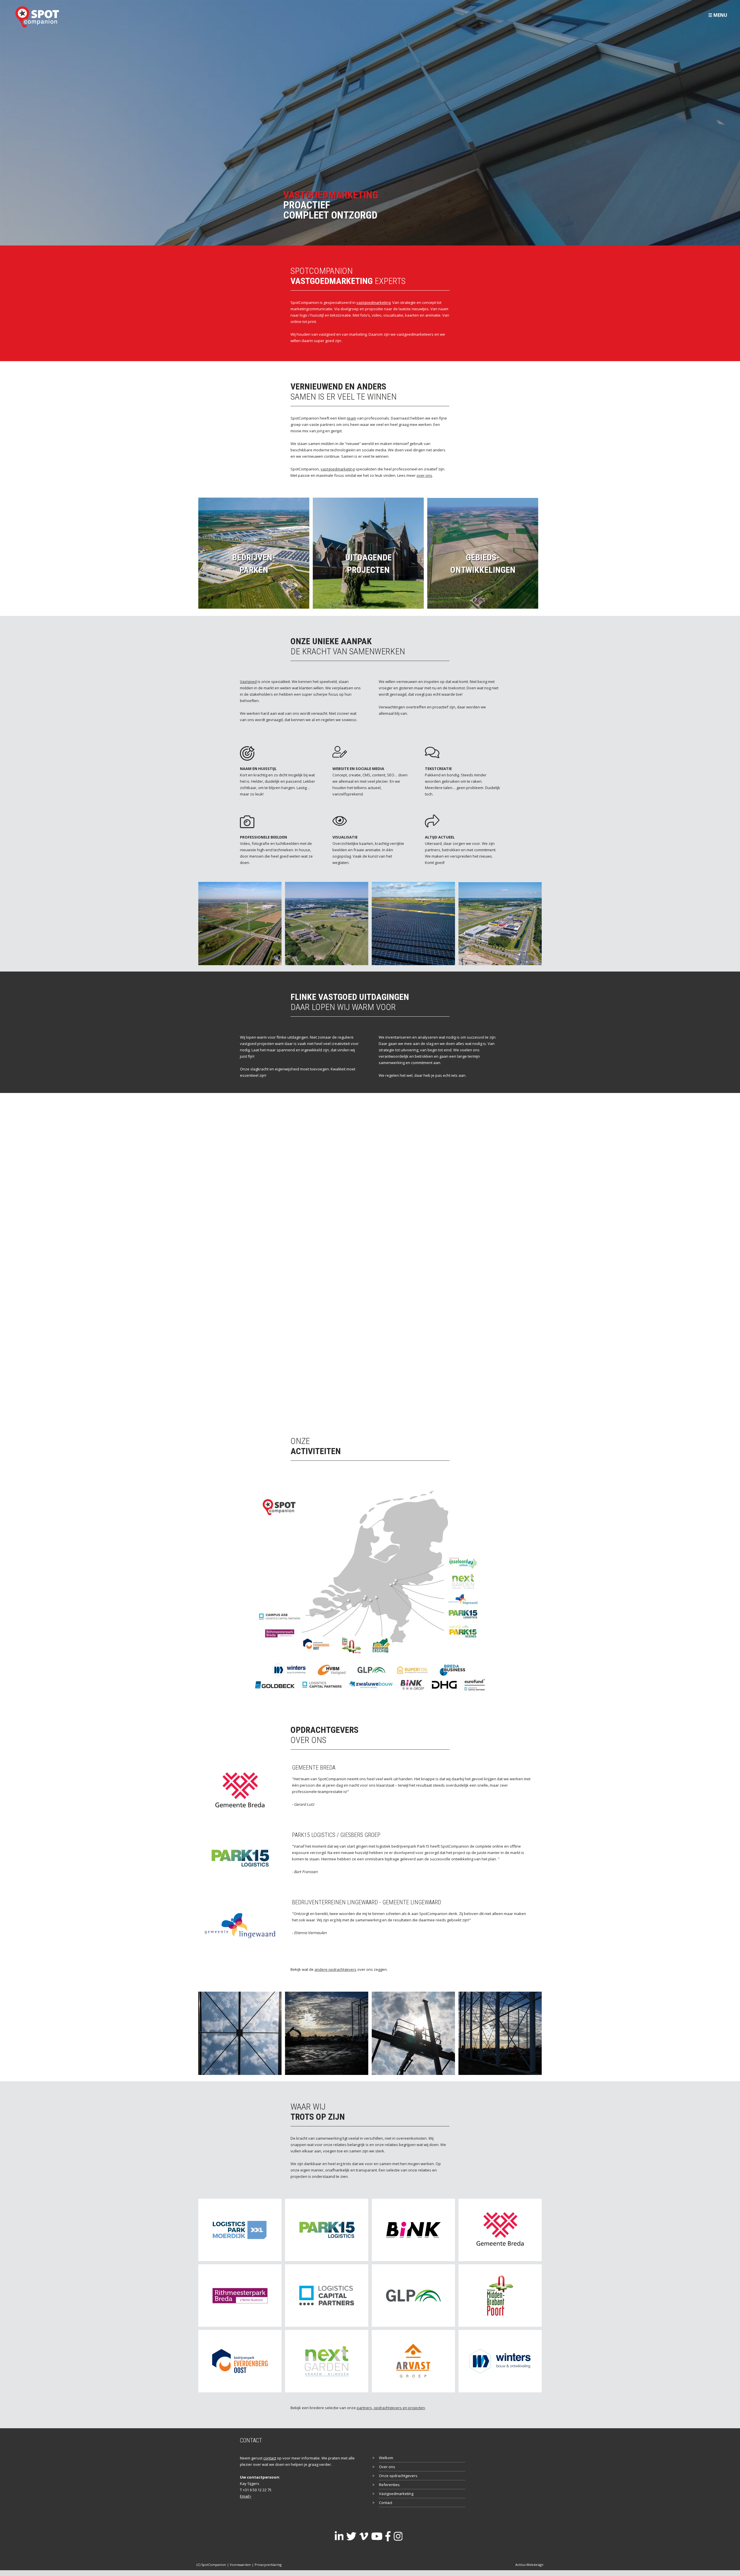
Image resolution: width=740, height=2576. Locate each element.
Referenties (389, 2485)
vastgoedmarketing (373, 302)
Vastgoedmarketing (396, 2494)
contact (270, 2458)
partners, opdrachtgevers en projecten (391, 2408)
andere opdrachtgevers (335, 1969)
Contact (386, 2503)
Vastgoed (248, 682)
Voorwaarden (240, 2565)
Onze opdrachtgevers (398, 2476)
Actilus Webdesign (529, 2565)
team (352, 418)
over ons (424, 475)
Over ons (387, 2467)
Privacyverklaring (268, 2565)
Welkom (386, 2458)
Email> (246, 2496)
